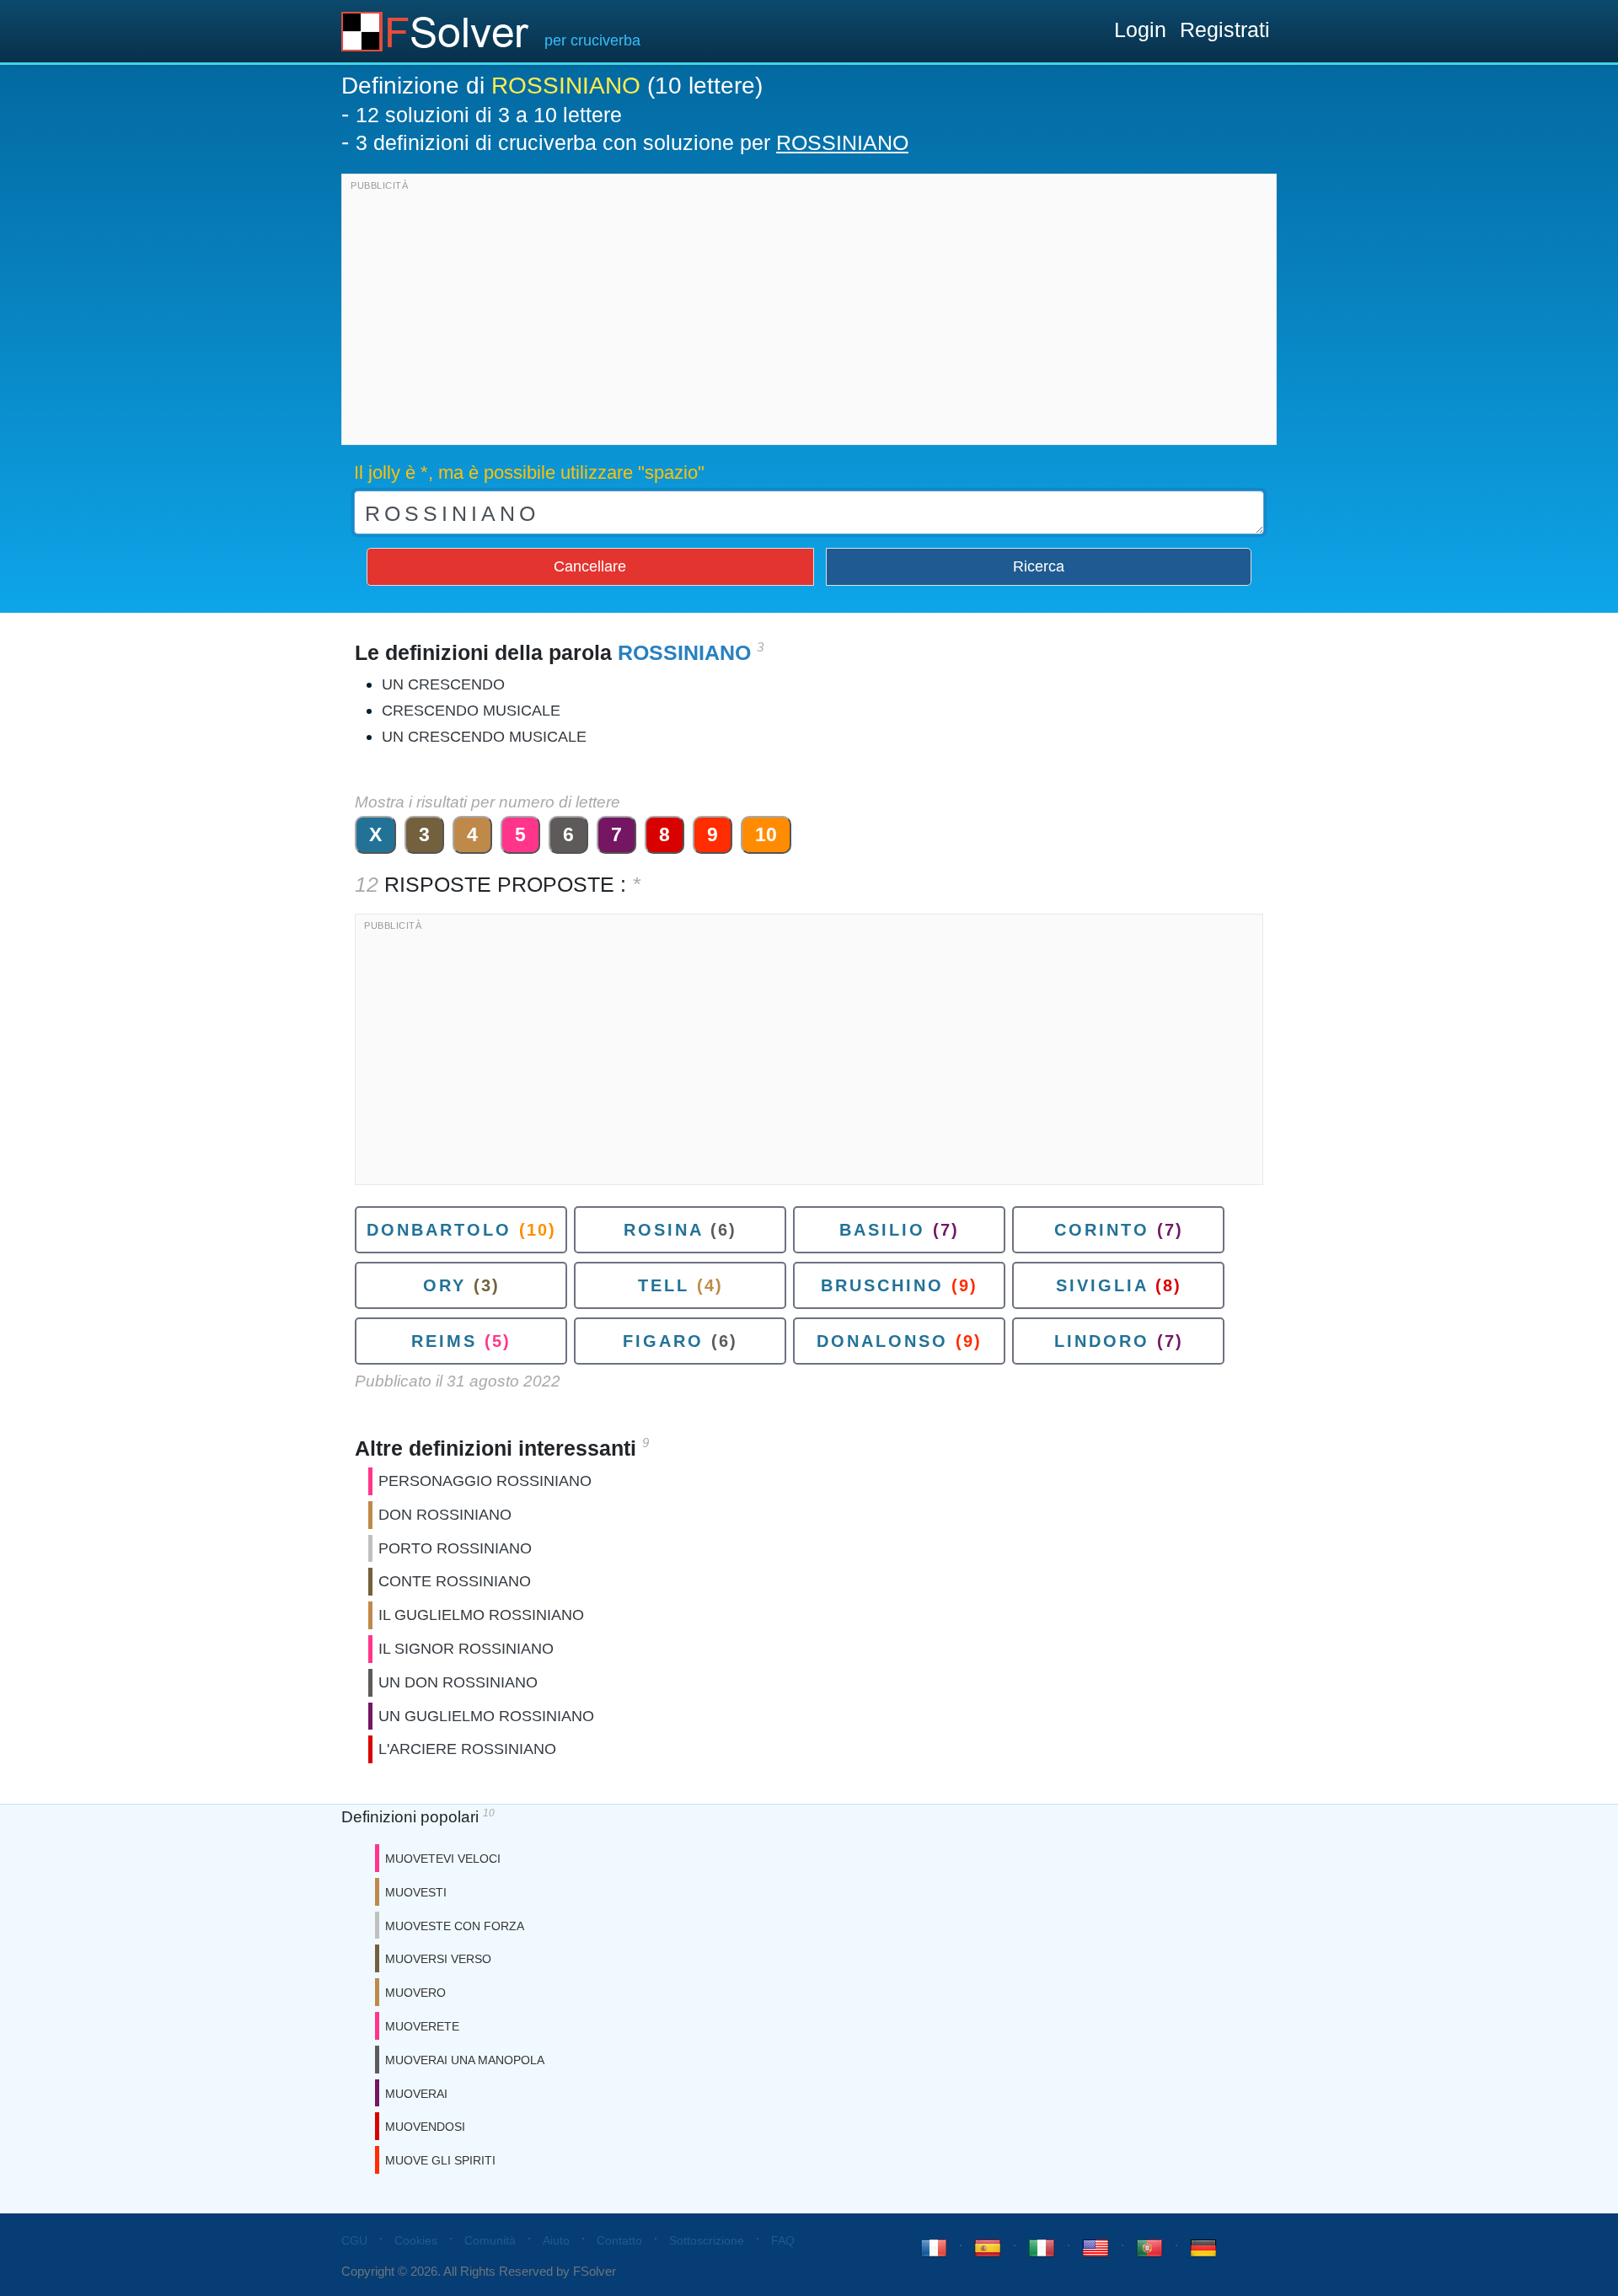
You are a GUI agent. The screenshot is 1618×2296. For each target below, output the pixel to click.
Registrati (1225, 30)
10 (766, 834)
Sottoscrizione (707, 2240)
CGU (354, 2240)
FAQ (783, 2240)
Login (1140, 30)
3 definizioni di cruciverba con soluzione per (632, 142)
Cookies (416, 2240)
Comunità (490, 2240)
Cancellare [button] (590, 566)
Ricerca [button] (1039, 566)
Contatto (619, 2240)
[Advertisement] (809, 314)
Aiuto (556, 2240)
